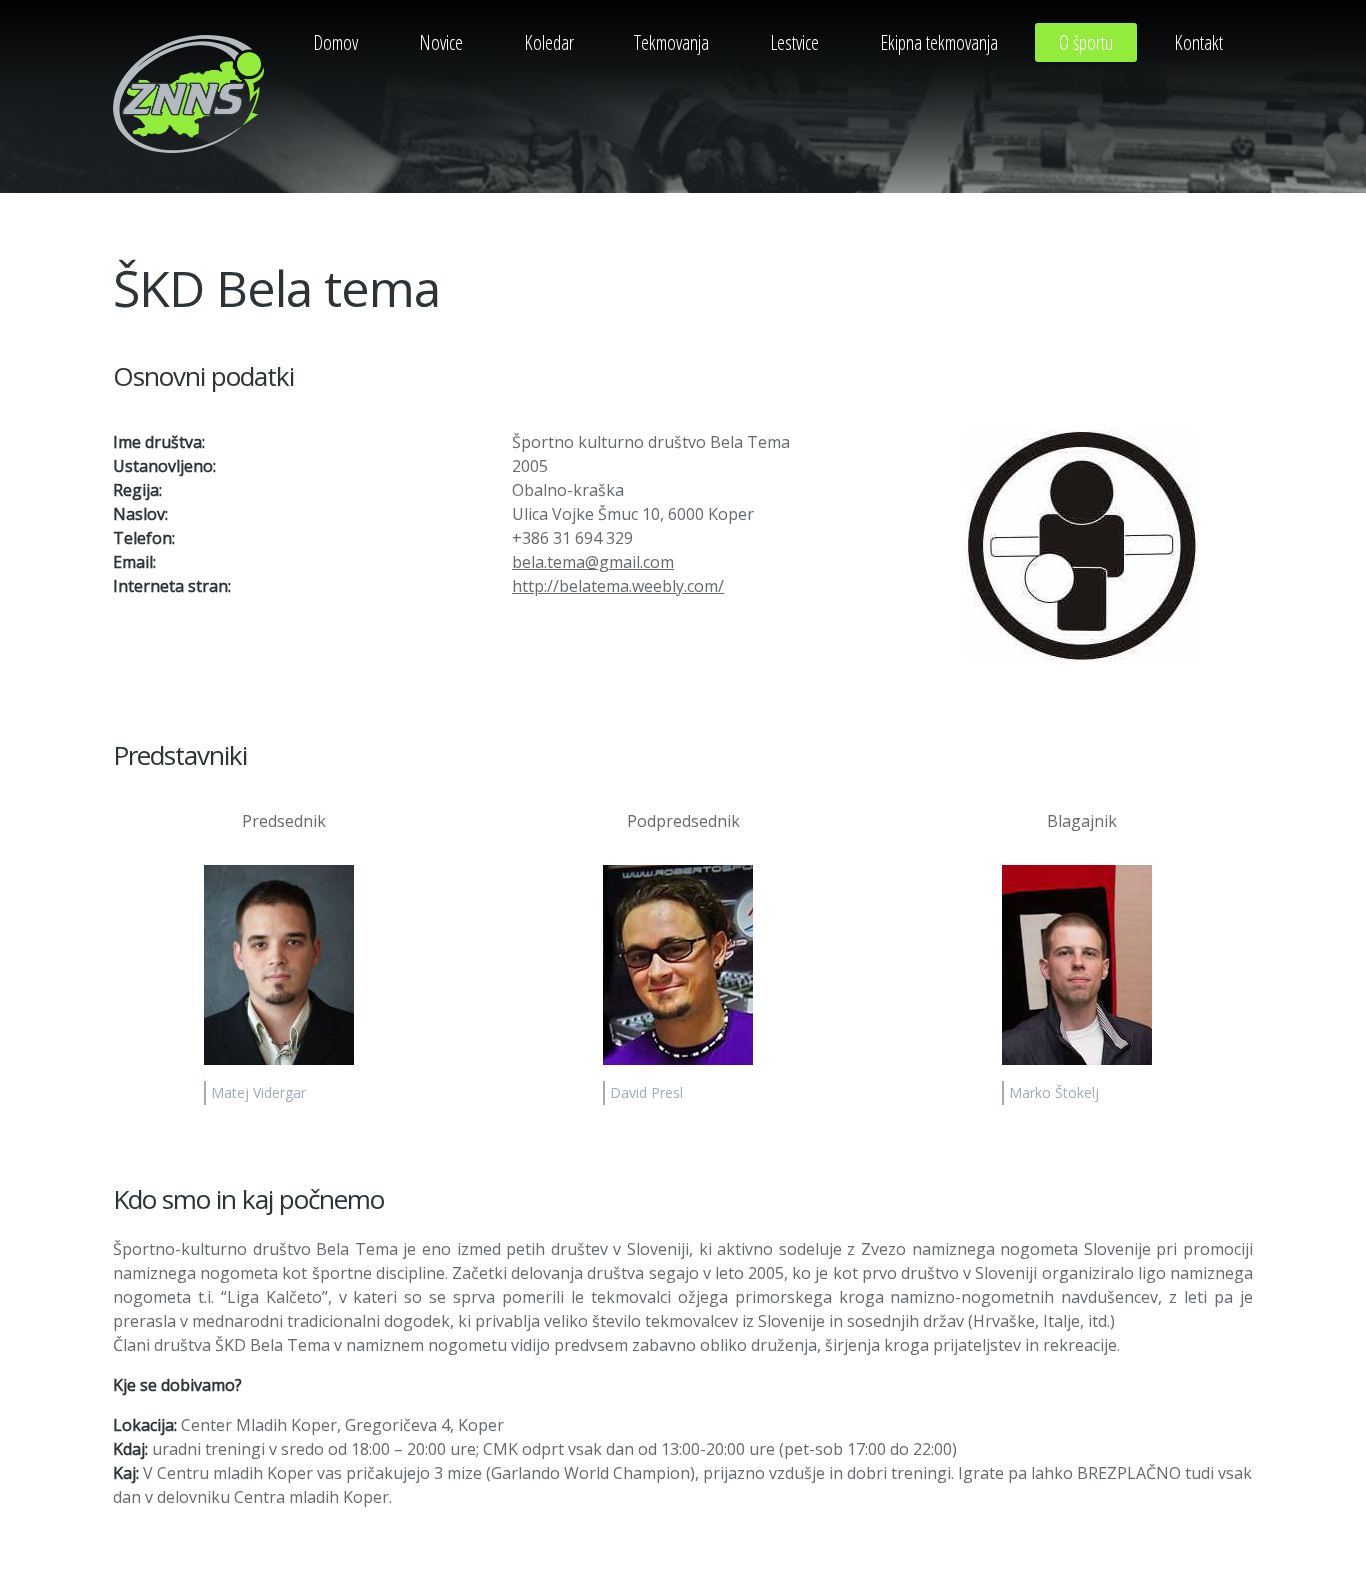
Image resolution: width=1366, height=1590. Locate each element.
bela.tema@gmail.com (593, 562)
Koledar (549, 42)
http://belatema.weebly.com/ (618, 586)
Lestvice (794, 42)
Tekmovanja (671, 42)
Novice (441, 42)
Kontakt (1198, 42)
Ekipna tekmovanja (939, 42)
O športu (1086, 42)
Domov (335, 42)
